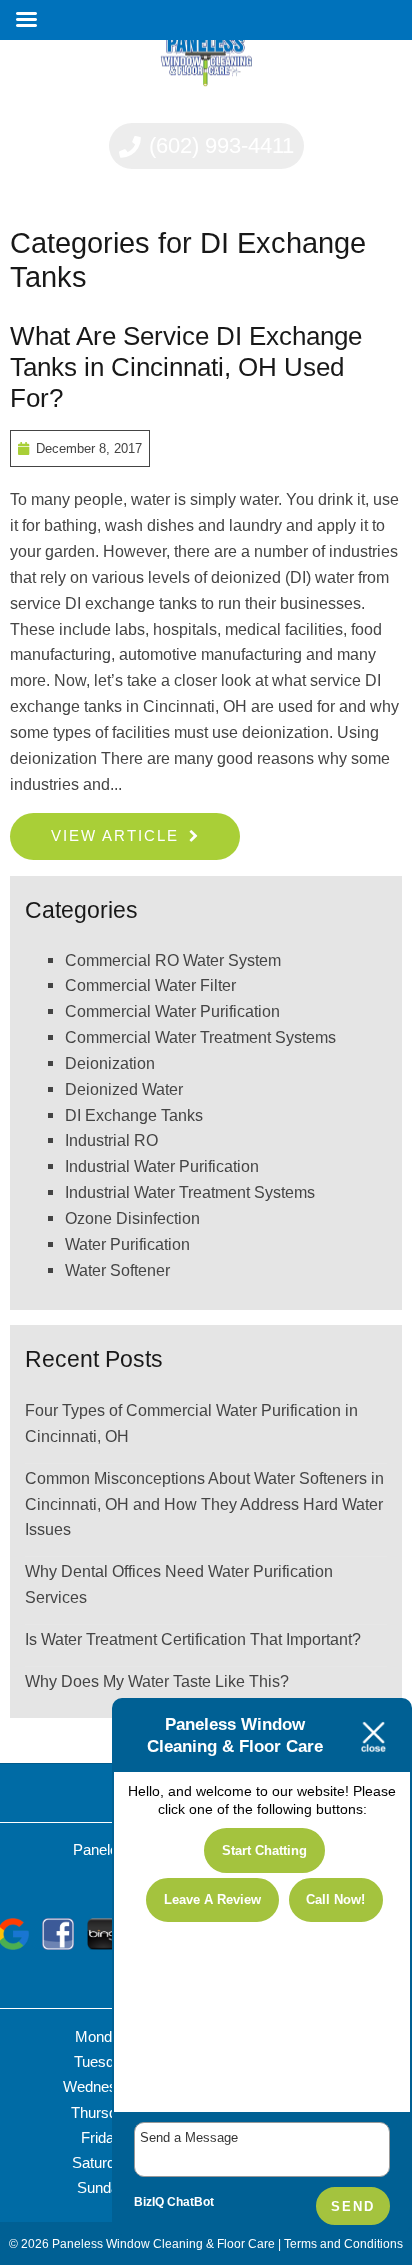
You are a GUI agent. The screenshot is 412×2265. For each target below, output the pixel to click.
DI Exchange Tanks (134, 1115)
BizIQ (149, 2202)
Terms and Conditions (343, 2243)
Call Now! (335, 1899)
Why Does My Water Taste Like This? (157, 1681)
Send (353, 2206)
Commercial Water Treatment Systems (200, 1037)
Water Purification (127, 1244)
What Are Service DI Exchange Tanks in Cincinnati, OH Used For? (186, 367)
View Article (115, 835)
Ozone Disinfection (132, 1218)
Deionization (110, 1063)
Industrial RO (111, 1140)
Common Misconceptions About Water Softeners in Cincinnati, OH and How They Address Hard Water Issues (204, 1504)
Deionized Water (124, 1089)
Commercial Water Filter (150, 985)
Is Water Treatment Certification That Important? (193, 1639)
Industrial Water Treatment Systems (190, 1192)
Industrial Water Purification (162, 1166)
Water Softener (117, 1270)
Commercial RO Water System (173, 960)
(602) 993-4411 (218, 145)
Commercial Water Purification (172, 1011)
